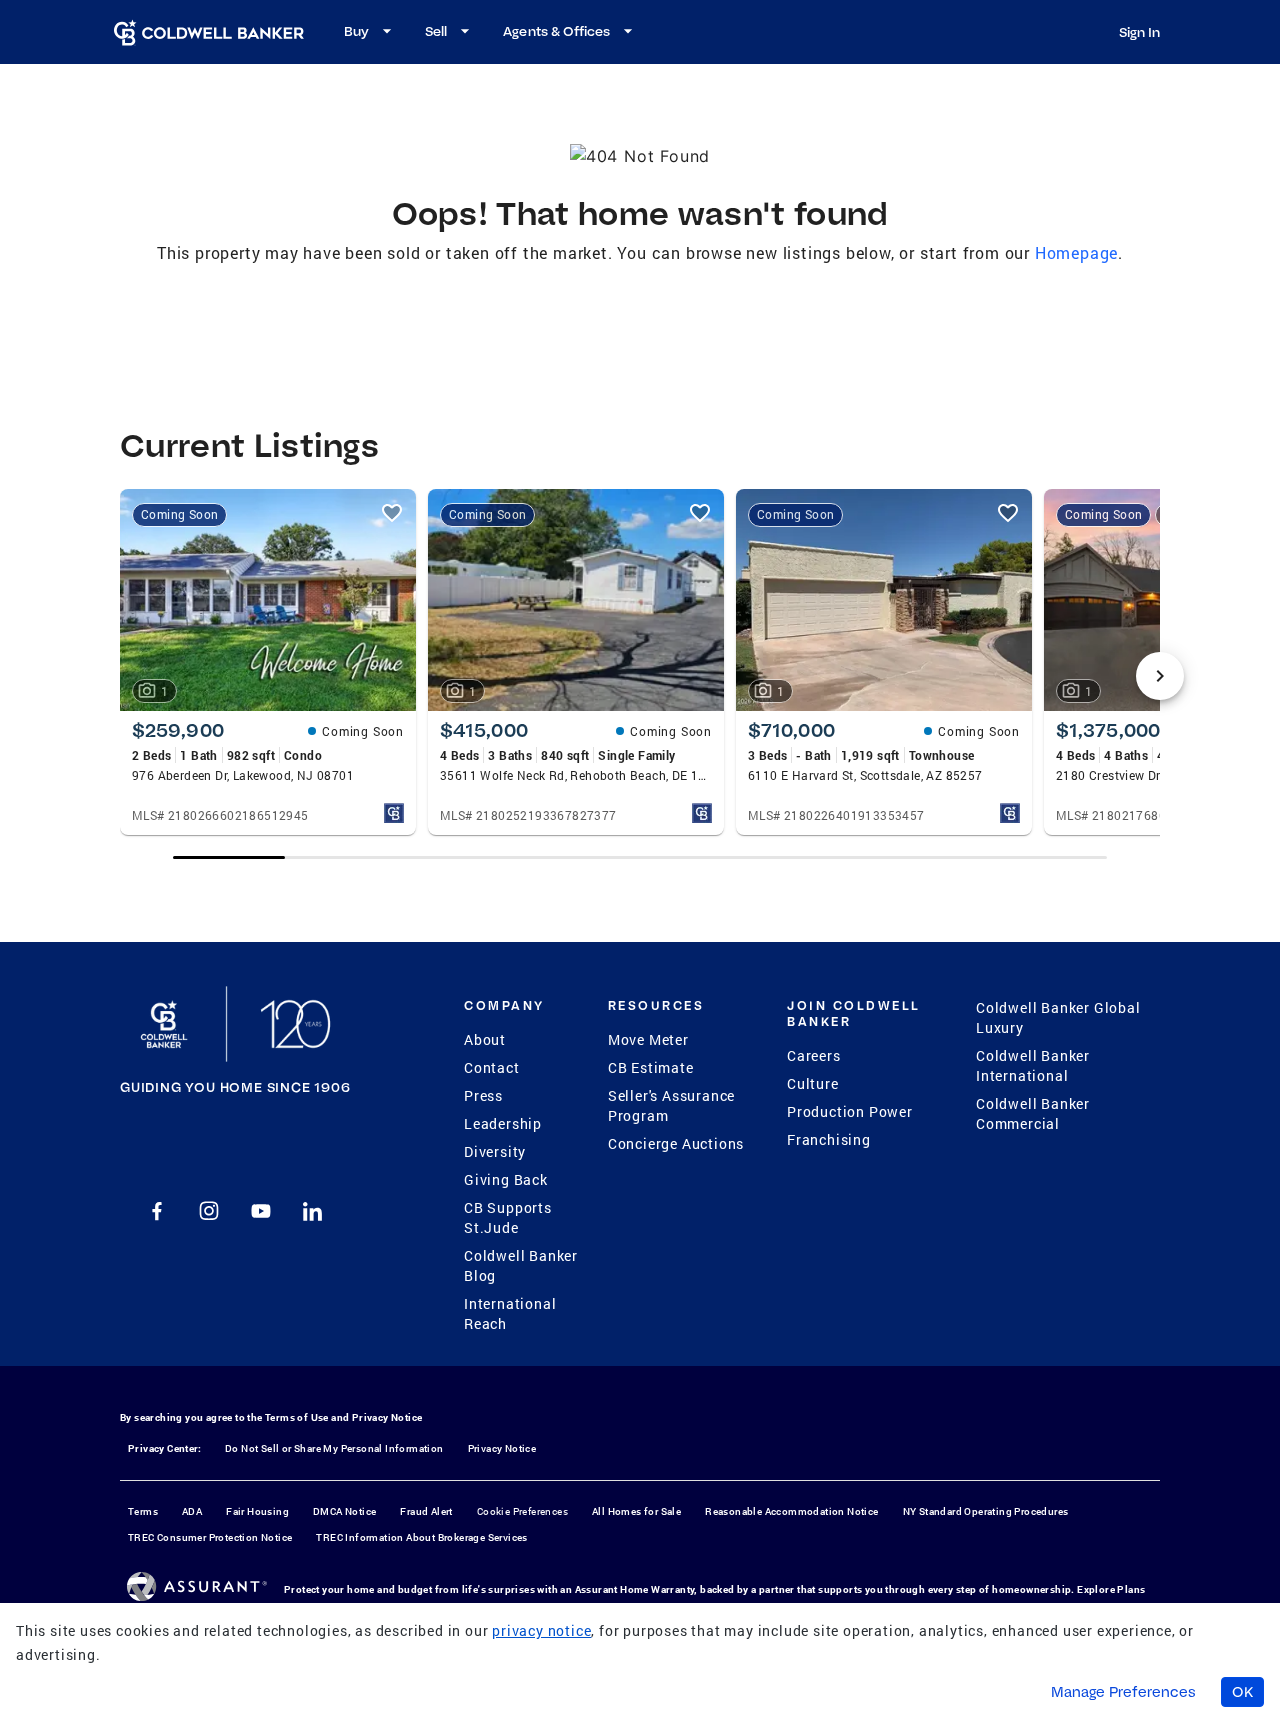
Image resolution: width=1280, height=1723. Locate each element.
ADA (192, 1511)
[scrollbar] (640, 857)
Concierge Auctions (676, 1143)
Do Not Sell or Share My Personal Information (334, 1448)
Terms (143, 1511)
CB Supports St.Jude (508, 1217)
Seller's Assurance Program (671, 1105)
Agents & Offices (556, 31)
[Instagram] (209, 1211)
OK (1242, 1692)
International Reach (510, 1313)
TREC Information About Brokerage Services (421, 1537)
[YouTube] (261, 1211)
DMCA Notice (344, 1511)
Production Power (850, 1111)
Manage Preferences (1123, 1692)
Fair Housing (257, 1511)
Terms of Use (297, 1417)
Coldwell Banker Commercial (1033, 1113)
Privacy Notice (387, 1417)
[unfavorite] (392, 513)
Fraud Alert (426, 1511)
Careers (814, 1055)
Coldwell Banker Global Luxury (1058, 1017)
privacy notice (541, 1630)
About (485, 1039)
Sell (436, 31)
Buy (356, 31)
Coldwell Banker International (1033, 1065)
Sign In (1139, 32)
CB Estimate (651, 1067)
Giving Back (506, 1179)
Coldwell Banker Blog (521, 1265)
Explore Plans (1111, 1589)
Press (483, 1095)
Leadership (503, 1123)
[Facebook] (157, 1211)
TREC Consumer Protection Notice (210, 1537)
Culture (813, 1083)
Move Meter (648, 1039)
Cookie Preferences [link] (522, 1511)
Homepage (1076, 252)
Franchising (829, 1139)
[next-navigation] (1160, 676)
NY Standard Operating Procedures (986, 1511)
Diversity (495, 1151)
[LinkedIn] (313, 1211)
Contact (492, 1067)
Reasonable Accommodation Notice (791, 1511)
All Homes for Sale (636, 1511)
